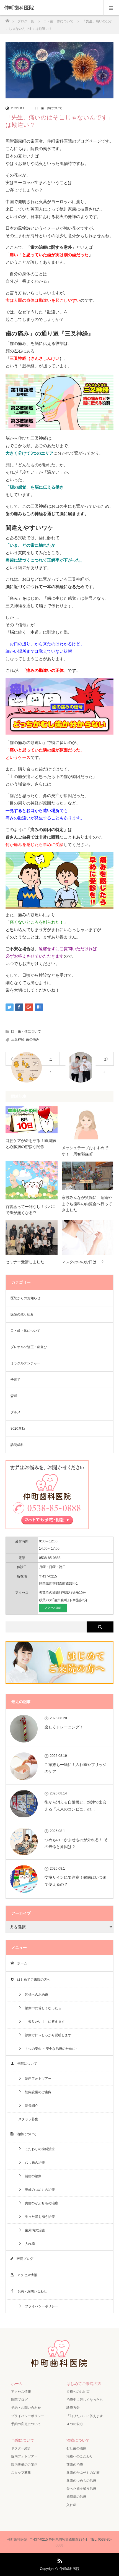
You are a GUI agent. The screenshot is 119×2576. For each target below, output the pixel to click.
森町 (14, 1396)
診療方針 (73, 2408)
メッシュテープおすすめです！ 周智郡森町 (85, 1151)
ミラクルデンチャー (25, 1363)
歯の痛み (33, 1039)
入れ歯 (28, 2244)
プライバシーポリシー (40, 2306)
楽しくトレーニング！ (64, 1727)
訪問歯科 (17, 1445)
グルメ (15, 1412)
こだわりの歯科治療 (38, 2149)
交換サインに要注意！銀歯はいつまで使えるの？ (76, 1881)
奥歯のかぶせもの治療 (40, 2203)
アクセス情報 (25, 2275)
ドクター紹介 (21, 2448)
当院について (25, 2064)
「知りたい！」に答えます (43, 2022)
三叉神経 (18, 1039)
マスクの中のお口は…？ (83, 1262)
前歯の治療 (32, 2176)
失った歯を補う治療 (38, 2217)
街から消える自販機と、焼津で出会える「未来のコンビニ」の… (76, 1806)
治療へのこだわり (80, 2456)
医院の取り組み (22, 1314)
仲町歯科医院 (69, 2569)
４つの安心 (75, 2424)
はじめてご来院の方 (84, 2384)
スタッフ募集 (28, 2119)
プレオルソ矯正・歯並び (29, 1347)
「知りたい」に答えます (85, 2416)
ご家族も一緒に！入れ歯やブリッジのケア (76, 1768)
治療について (25, 2134)
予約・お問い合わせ (30, 2291)
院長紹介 (30, 2106)
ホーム (20, 1963)
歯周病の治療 (33, 2230)
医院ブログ (23, 2259)
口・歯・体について (49, 108)
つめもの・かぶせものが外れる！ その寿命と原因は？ (76, 1843)
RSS (59, 2560)
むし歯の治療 (33, 2163)
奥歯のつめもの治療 (38, 2190)
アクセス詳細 (53, 1608)
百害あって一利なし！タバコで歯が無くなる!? (31, 1210)
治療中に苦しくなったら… (43, 2008)
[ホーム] (7, 19)
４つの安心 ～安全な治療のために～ (50, 2049)
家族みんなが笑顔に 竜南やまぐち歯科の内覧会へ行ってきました (87, 1204)
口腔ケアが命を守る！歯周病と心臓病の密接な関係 (31, 1144)
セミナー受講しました (25, 1262)
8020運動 (18, 1429)
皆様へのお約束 (35, 1995)
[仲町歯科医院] (51, 8)
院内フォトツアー (37, 2079)
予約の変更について (26, 2424)
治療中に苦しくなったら (85, 2400)
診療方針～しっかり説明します (46, 2035)
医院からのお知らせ (25, 1298)
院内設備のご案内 (37, 2092)
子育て (15, 1380)
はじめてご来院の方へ (32, 1980)
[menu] (111, 8)
